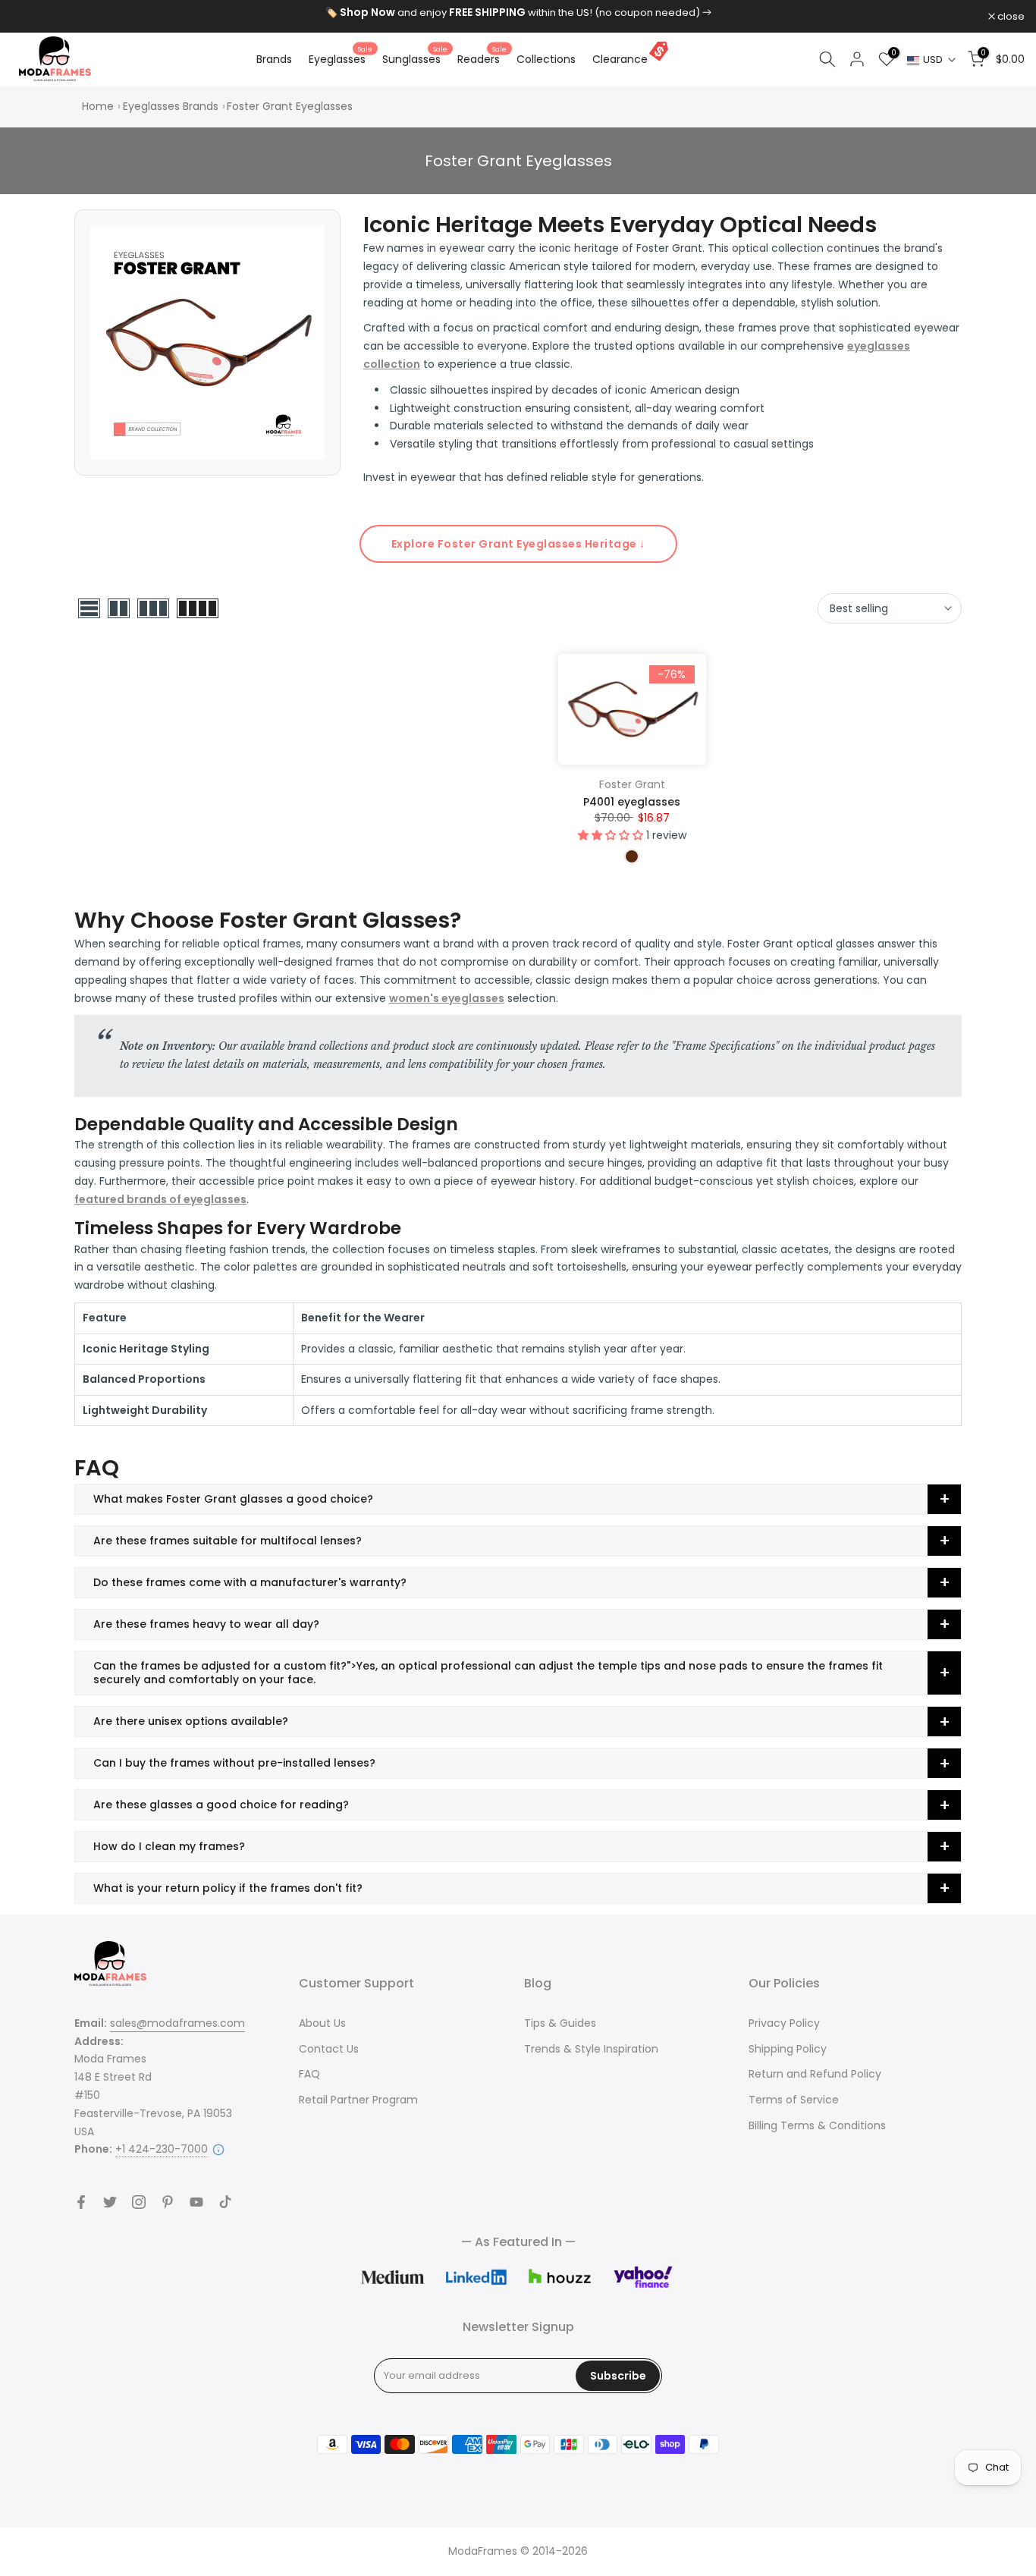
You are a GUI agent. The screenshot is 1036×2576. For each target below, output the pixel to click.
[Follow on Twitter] (110, 2202)
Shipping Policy (788, 2049)
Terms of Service (794, 2100)
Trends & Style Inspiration (591, 2049)
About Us (322, 2023)
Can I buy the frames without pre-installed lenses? (234, 1763)
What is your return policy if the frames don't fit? (228, 1888)
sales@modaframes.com (177, 2023)
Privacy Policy (784, 2023)
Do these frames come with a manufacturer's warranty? (250, 1582)
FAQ (309, 2074)
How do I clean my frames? (169, 1846)
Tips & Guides (560, 2023)
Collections (546, 59)
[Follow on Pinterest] (168, 2202)
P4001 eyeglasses (632, 802)
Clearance (620, 59)
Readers (482, 58)
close (33, 16)
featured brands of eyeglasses (160, 1199)
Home (98, 106)
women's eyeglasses (447, 998)
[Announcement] (518, 13)
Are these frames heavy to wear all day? (206, 1624)
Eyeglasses (341, 58)
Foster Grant (632, 784)
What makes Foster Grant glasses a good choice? (233, 1499)
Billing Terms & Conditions (817, 2125)
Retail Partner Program (358, 2100)
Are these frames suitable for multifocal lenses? (228, 1541)
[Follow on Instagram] (139, 2202)
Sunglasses (415, 58)
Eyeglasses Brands (171, 106)
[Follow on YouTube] (196, 2202)
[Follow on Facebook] (81, 2202)
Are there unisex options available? (191, 1721)
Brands (274, 59)
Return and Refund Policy (815, 2074)
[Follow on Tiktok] (225, 2202)
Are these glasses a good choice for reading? (221, 1805)
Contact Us (329, 2049)
